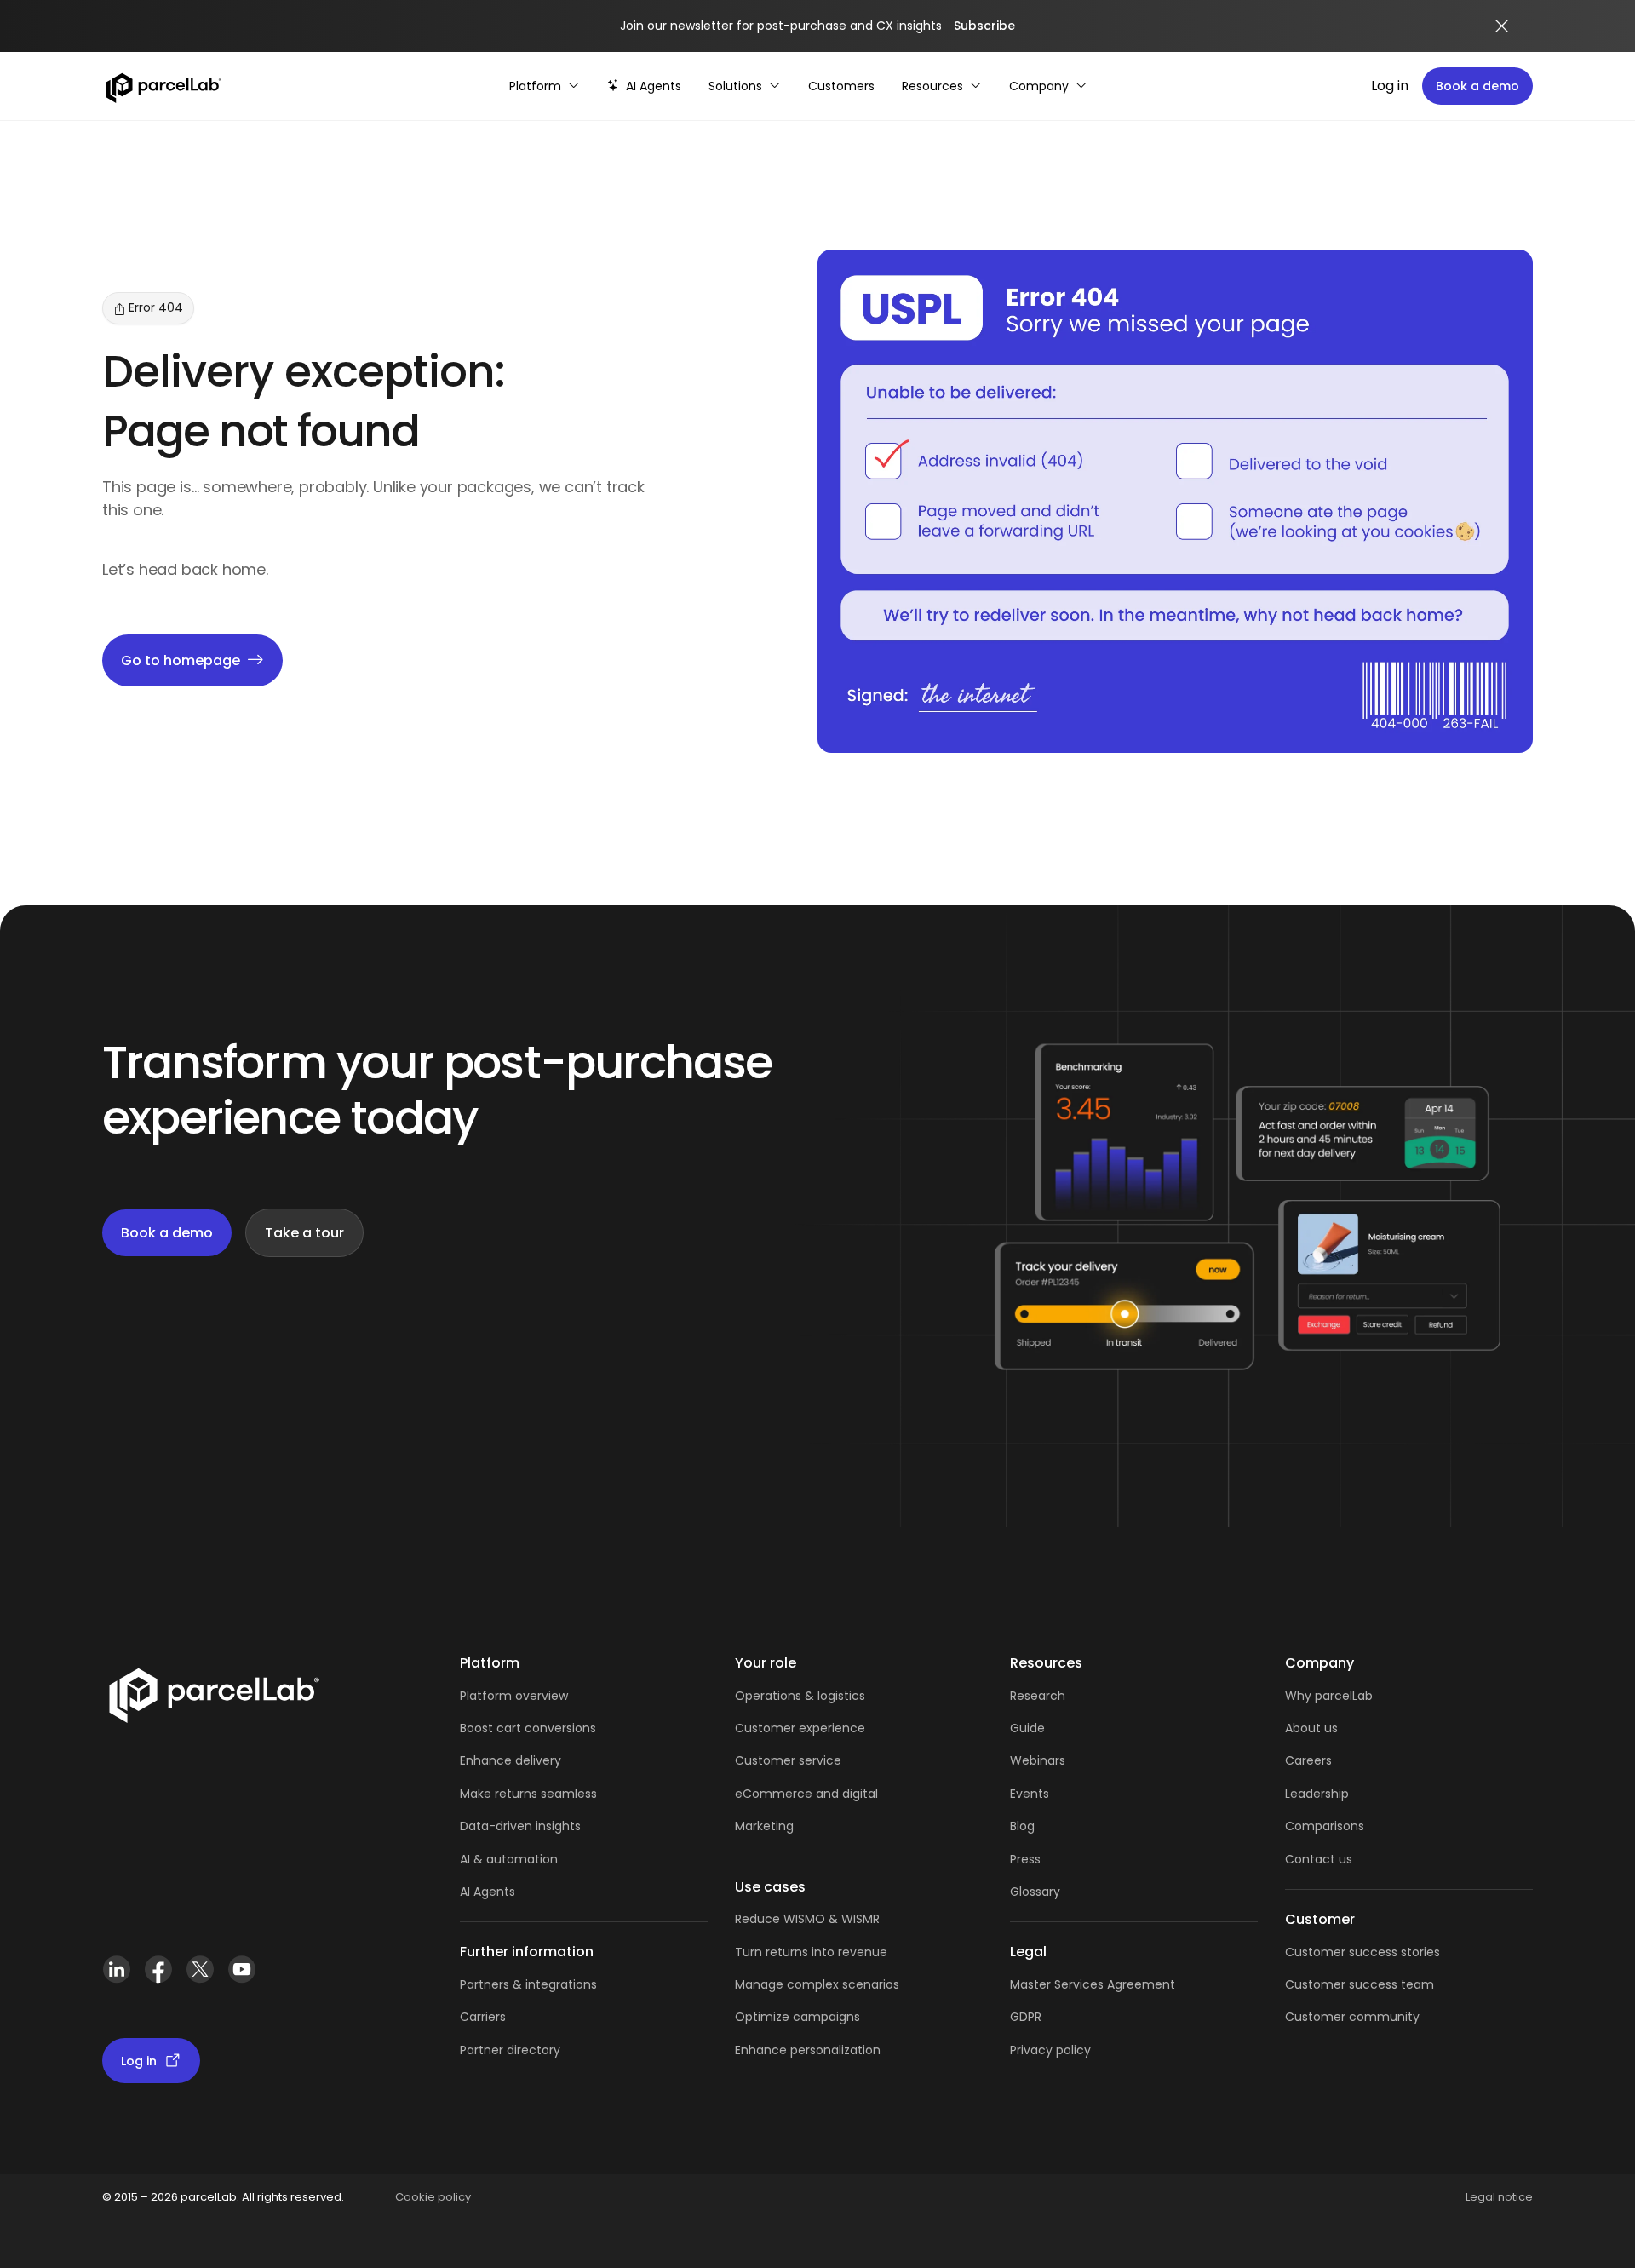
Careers (1308, 1760)
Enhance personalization (808, 2050)
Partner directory (510, 2050)
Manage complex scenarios (817, 1984)
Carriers (483, 2017)
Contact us (1319, 1859)
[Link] (213, 1699)
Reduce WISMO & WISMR (807, 1919)
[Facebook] (158, 1976)
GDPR (1026, 2017)
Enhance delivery (511, 1760)
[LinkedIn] (116, 1976)
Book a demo (1477, 86)
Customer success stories (1362, 1952)
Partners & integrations (528, 1984)
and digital (845, 1794)
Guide (1027, 1728)
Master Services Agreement (1093, 1984)
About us (1311, 1728)
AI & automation (509, 1859)
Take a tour (304, 1233)
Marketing (764, 1826)
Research (1038, 1696)
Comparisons (1325, 1826)
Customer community (1352, 2017)
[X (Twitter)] (200, 1976)
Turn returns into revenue (811, 1952)
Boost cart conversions (528, 1728)
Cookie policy (433, 2197)
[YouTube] (241, 1976)
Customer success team (1360, 1984)
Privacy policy (1050, 2050)
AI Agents (488, 1892)
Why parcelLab (1329, 1696)
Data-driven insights (520, 1826)
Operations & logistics (800, 1696)
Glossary (1035, 1892)
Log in (1390, 86)
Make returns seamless (528, 1794)
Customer (767, 1760)
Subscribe (984, 26)
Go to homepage (181, 660)
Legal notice (1499, 2197)
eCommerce (774, 1794)
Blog (1022, 1826)
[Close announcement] (1502, 26)
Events (1030, 1794)
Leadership (1317, 1794)
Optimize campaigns (797, 2017)
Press (1025, 1859)
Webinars (1038, 1760)
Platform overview (514, 1696)
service (820, 1760)
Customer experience (800, 1728)
